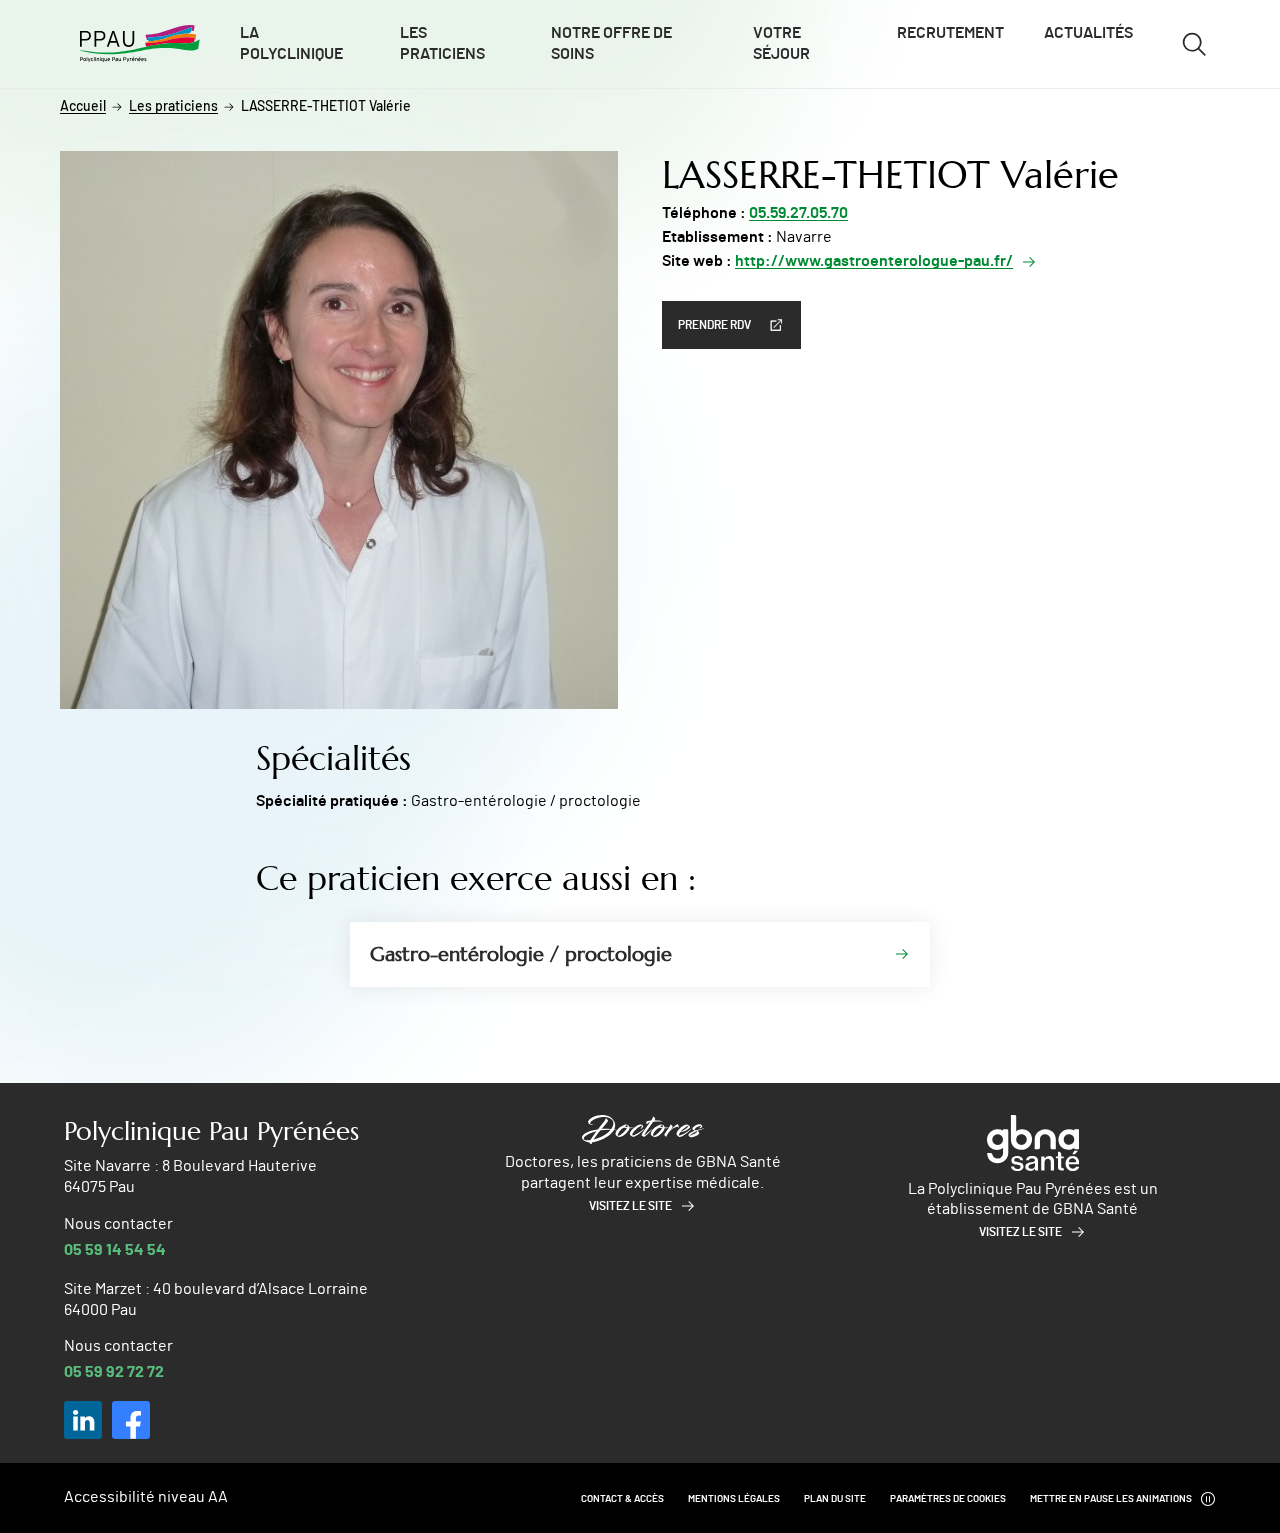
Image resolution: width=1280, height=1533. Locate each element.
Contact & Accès (622, 1499)
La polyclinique (291, 43)
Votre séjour (781, 43)
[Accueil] (140, 43)
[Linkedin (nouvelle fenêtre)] (83, 1420)
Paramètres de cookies (948, 1499)
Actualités (1088, 33)
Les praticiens (442, 43)
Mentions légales (734, 1499)
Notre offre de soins (611, 43)
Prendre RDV (714, 325)
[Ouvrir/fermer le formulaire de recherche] (1194, 44)
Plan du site (835, 1499)
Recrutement (950, 33)
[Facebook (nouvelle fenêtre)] (131, 1420)
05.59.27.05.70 (798, 213)
